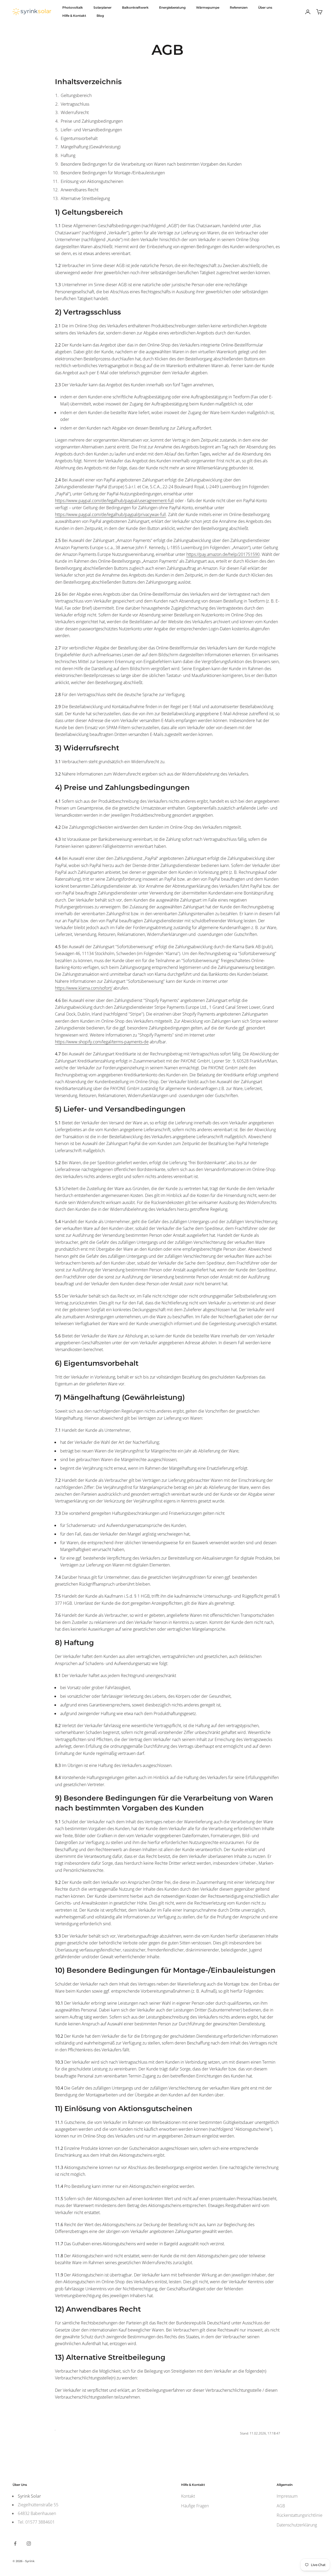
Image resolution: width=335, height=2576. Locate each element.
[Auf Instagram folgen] (29, 2544)
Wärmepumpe (208, 7)
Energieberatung (172, 7)
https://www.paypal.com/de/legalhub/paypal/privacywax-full (110, 514)
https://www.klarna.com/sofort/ (84, 988)
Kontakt (188, 2496)
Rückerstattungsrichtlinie (300, 2515)
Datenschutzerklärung (297, 2525)
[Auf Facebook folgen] (15, 2544)
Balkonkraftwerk (135, 7)
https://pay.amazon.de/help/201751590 (223, 554)
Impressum (287, 2496)
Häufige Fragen (195, 2506)
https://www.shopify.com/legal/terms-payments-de (102, 1042)
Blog (100, 16)
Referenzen (239, 7)
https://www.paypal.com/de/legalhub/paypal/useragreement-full (114, 501)
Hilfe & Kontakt (74, 16)
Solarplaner (102, 7)
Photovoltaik (73, 7)
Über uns (265, 7)
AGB (281, 2506)
